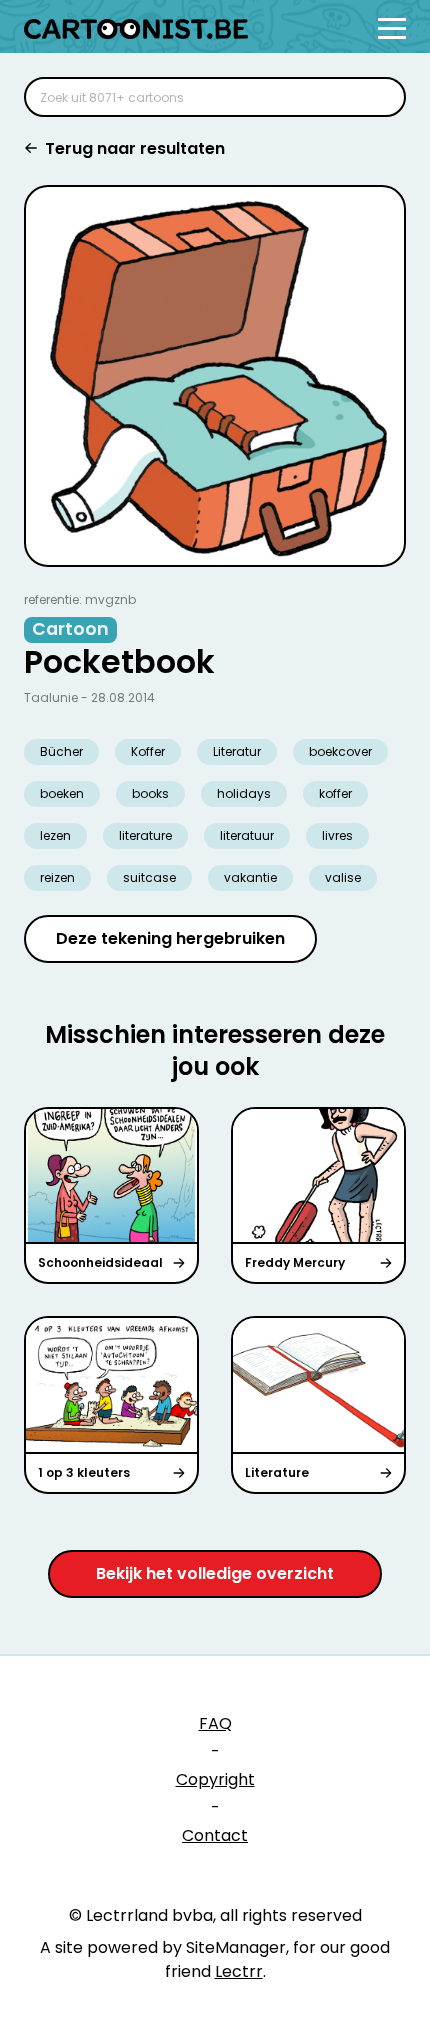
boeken (62, 793)
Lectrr (239, 1971)
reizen (57, 877)
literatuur (247, 835)
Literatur (237, 751)
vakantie (250, 877)
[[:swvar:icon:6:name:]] (378, 97)
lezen (55, 835)
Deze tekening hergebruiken (170, 938)
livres (337, 835)
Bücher (61, 751)
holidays (244, 793)
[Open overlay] (392, 28)
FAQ (215, 1723)
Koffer (148, 751)
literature (145, 835)
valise (343, 877)
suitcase (149, 877)
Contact (215, 1835)
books (150, 793)
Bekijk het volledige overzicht (215, 1573)
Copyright (215, 1779)
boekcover (340, 751)
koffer (335, 793)
